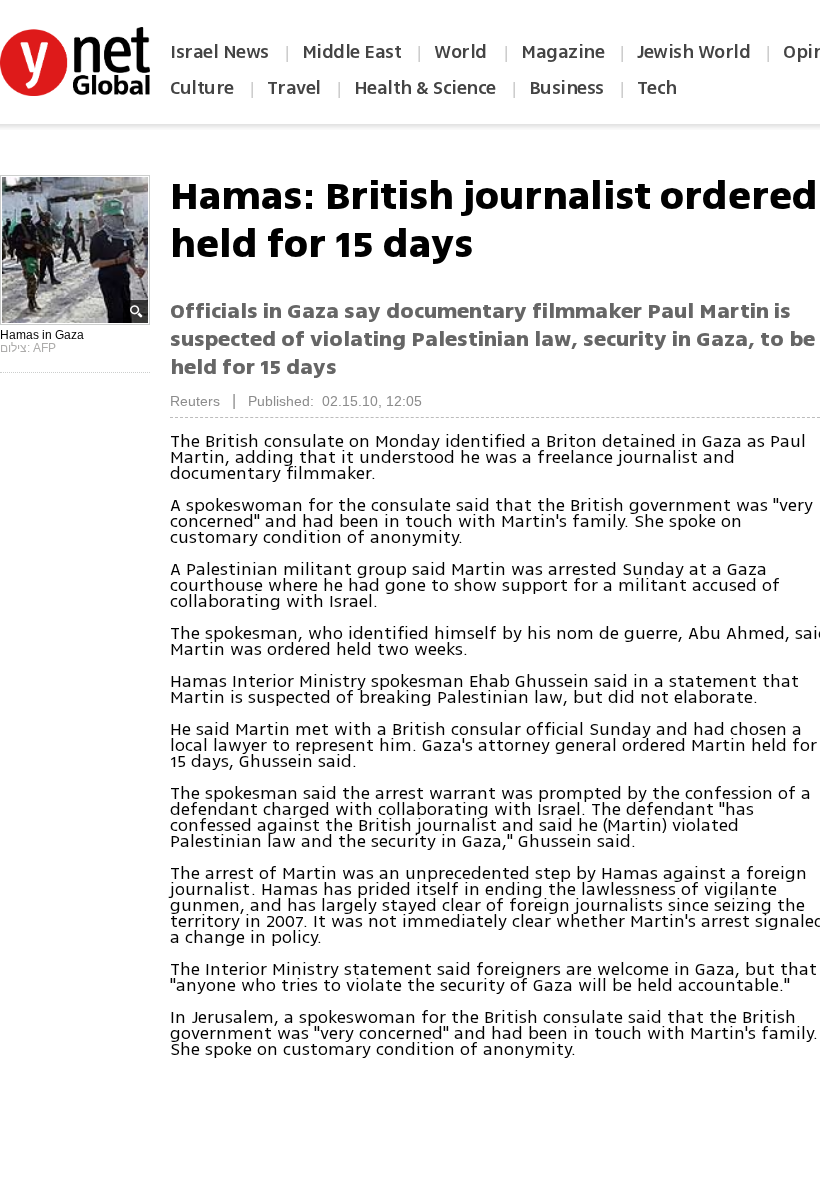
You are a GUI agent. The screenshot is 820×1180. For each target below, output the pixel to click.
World (462, 52)
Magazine (562, 52)
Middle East (352, 52)
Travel (294, 88)
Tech (657, 88)
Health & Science (425, 88)
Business (566, 88)
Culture (202, 88)
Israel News (219, 52)
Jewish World (693, 52)
